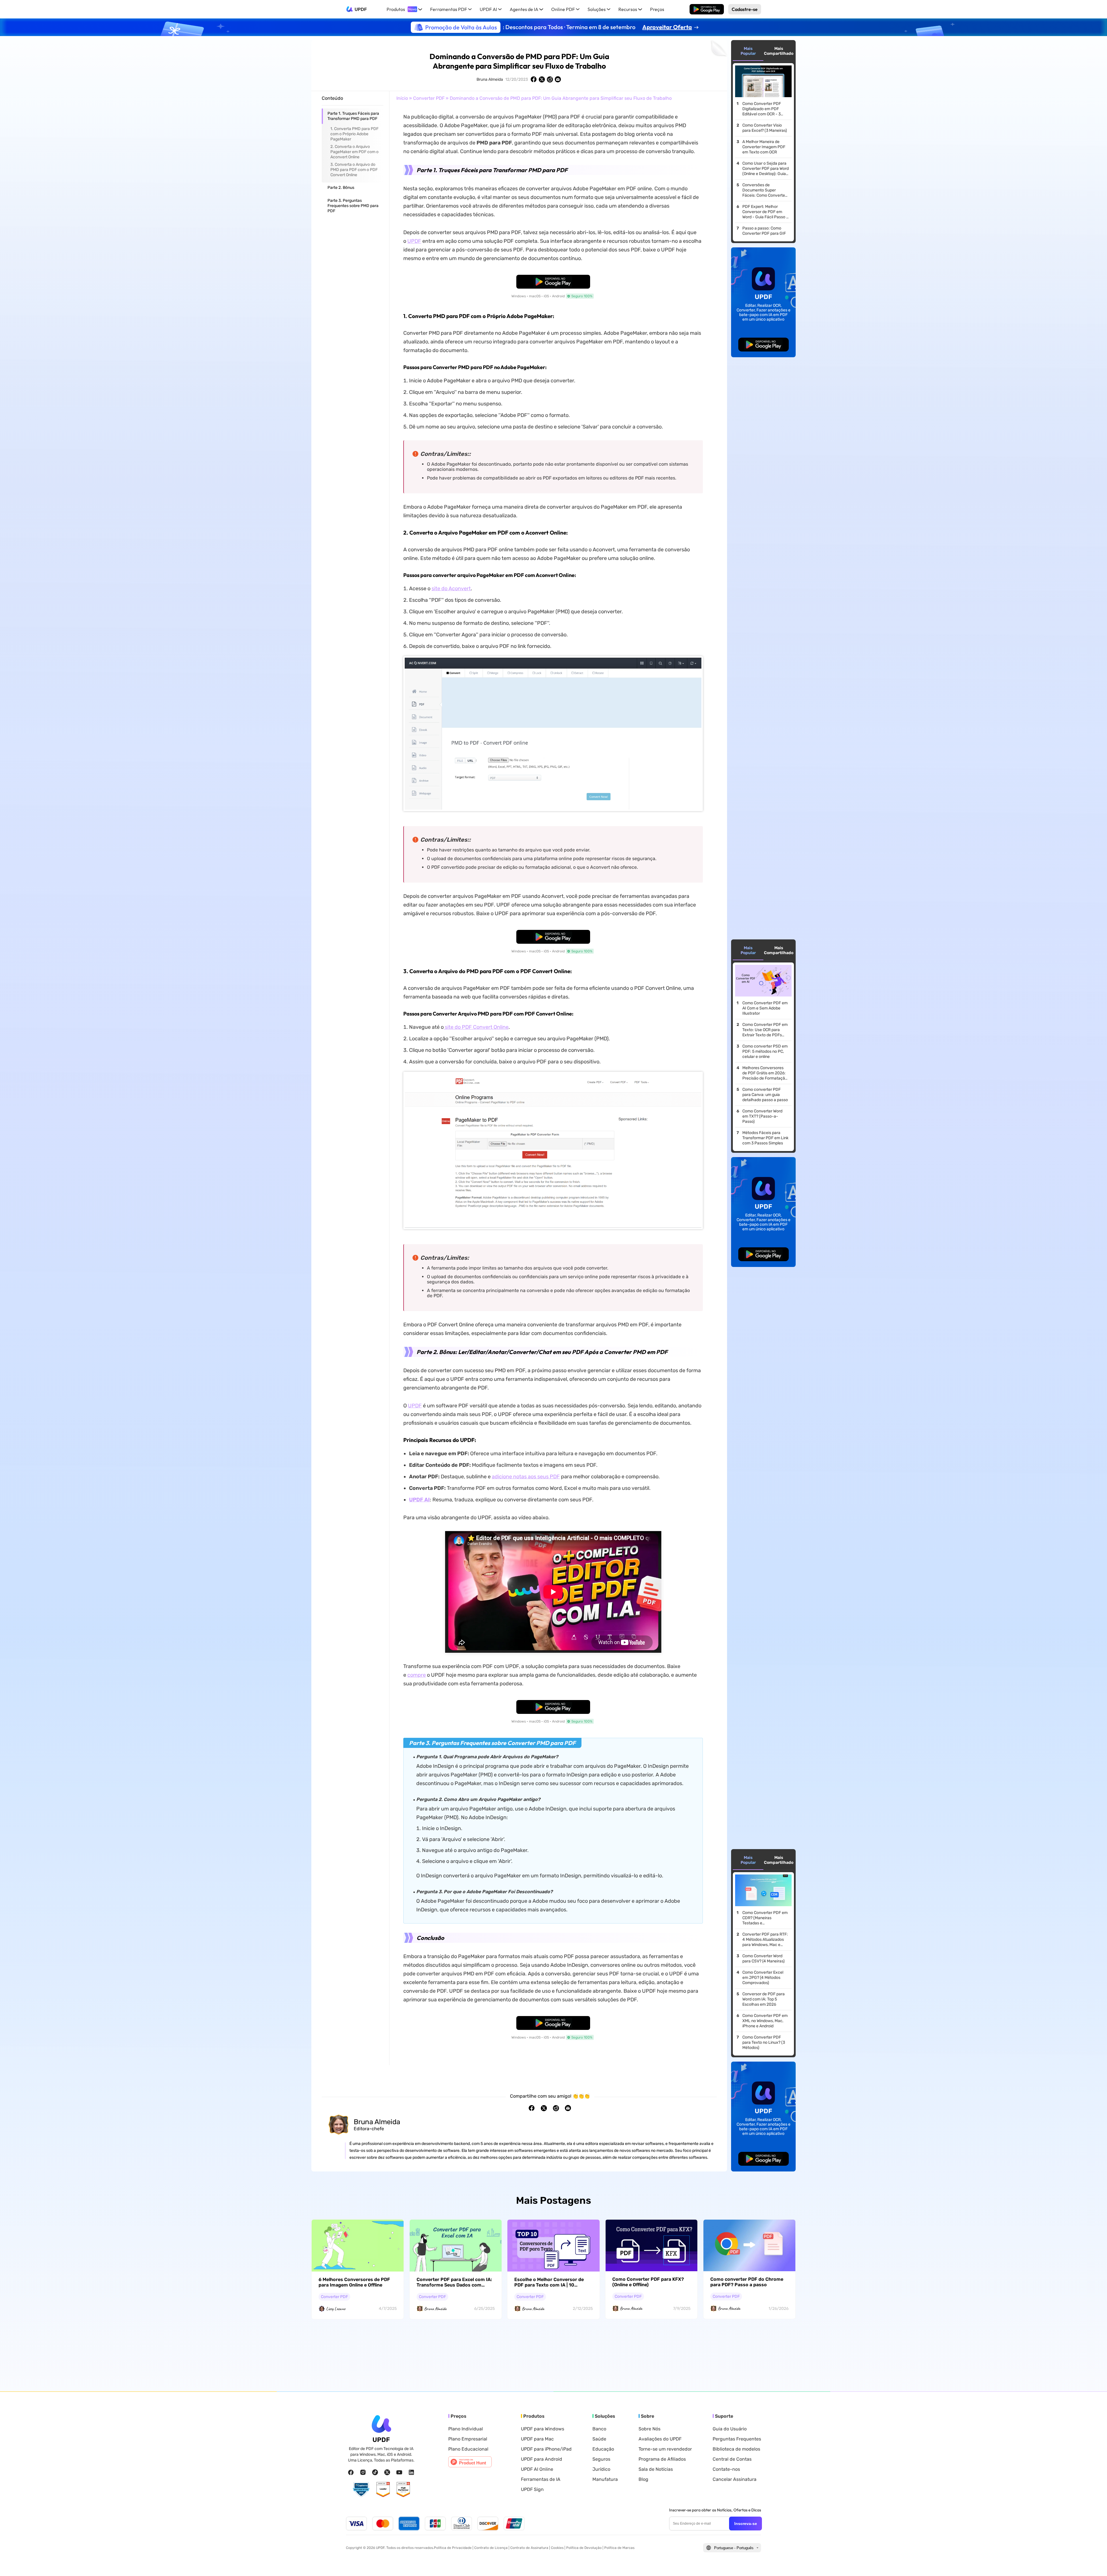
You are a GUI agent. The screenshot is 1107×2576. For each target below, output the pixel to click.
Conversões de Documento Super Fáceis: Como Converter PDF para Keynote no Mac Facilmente (764, 190)
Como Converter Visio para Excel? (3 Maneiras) (765, 128)
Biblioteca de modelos (736, 2449)
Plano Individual (466, 2429)
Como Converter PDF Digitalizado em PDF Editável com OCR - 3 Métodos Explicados (762, 109)
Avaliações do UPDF (660, 2439)
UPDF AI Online (537, 2469)
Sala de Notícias (656, 2469)
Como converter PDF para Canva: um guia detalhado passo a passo (765, 1095)
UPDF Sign (532, 2489)
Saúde (599, 2439)
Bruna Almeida (490, 79)
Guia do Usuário (730, 2429)
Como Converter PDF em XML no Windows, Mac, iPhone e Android (765, 2021)
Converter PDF (429, 98)
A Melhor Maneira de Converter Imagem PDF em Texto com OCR (764, 147)
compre (417, 1675)
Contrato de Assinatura (529, 2548)
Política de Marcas (619, 2548)
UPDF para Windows (543, 2429)
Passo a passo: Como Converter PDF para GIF (764, 231)
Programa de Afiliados (662, 2459)
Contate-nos (726, 2469)
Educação (603, 2449)
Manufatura (605, 2479)
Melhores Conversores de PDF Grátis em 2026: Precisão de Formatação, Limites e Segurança (765, 1073)
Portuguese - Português (734, 2548)
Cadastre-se (745, 9)
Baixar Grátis (707, 9)
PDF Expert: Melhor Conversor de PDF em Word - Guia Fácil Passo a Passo (765, 212)
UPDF (361, 9)
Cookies (557, 2548)
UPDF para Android (542, 2459)
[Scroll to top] (1094, 2562)
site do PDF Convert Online (476, 1027)
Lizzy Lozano (336, 2309)
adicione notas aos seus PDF (526, 1477)
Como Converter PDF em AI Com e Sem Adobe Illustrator (765, 1008)
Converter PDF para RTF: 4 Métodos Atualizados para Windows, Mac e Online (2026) (765, 1940)
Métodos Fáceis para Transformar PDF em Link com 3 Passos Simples (765, 1138)
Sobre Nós (649, 2429)
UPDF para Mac (537, 2439)
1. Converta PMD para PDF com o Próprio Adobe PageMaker (354, 134)
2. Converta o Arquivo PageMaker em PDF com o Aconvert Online (354, 152)
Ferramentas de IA (541, 2479)
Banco (599, 2429)
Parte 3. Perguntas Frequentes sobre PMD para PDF (353, 206)
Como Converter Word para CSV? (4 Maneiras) (764, 1959)
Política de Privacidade (453, 2548)
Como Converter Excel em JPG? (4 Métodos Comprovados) (763, 1978)
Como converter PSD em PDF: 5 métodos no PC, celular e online (765, 1051)
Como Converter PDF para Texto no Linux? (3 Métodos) (764, 2042)
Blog (643, 2479)
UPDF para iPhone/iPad (546, 2449)
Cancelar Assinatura (735, 2479)
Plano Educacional (468, 2449)
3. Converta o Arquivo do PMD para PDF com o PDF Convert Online (354, 170)
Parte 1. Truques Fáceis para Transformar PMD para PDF (353, 116)
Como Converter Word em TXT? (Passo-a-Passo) (762, 1116)
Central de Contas (732, 2459)
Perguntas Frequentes (737, 2439)
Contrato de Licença (491, 2548)
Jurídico (601, 2469)
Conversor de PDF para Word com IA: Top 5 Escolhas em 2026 (764, 1999)
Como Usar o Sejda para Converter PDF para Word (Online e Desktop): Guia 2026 (766, 169)
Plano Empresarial (468, 2439)
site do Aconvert (451, 588)
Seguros (601, 2459)
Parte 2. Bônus (341, 188)
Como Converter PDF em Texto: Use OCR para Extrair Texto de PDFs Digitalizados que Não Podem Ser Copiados (765, 1030)
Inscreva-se (746, 2524)
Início (402, 98)
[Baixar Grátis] (707, 9)
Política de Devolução (584, 2548)
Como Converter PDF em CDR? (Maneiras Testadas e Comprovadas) (765, 1918)
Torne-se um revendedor (665, 2449)
